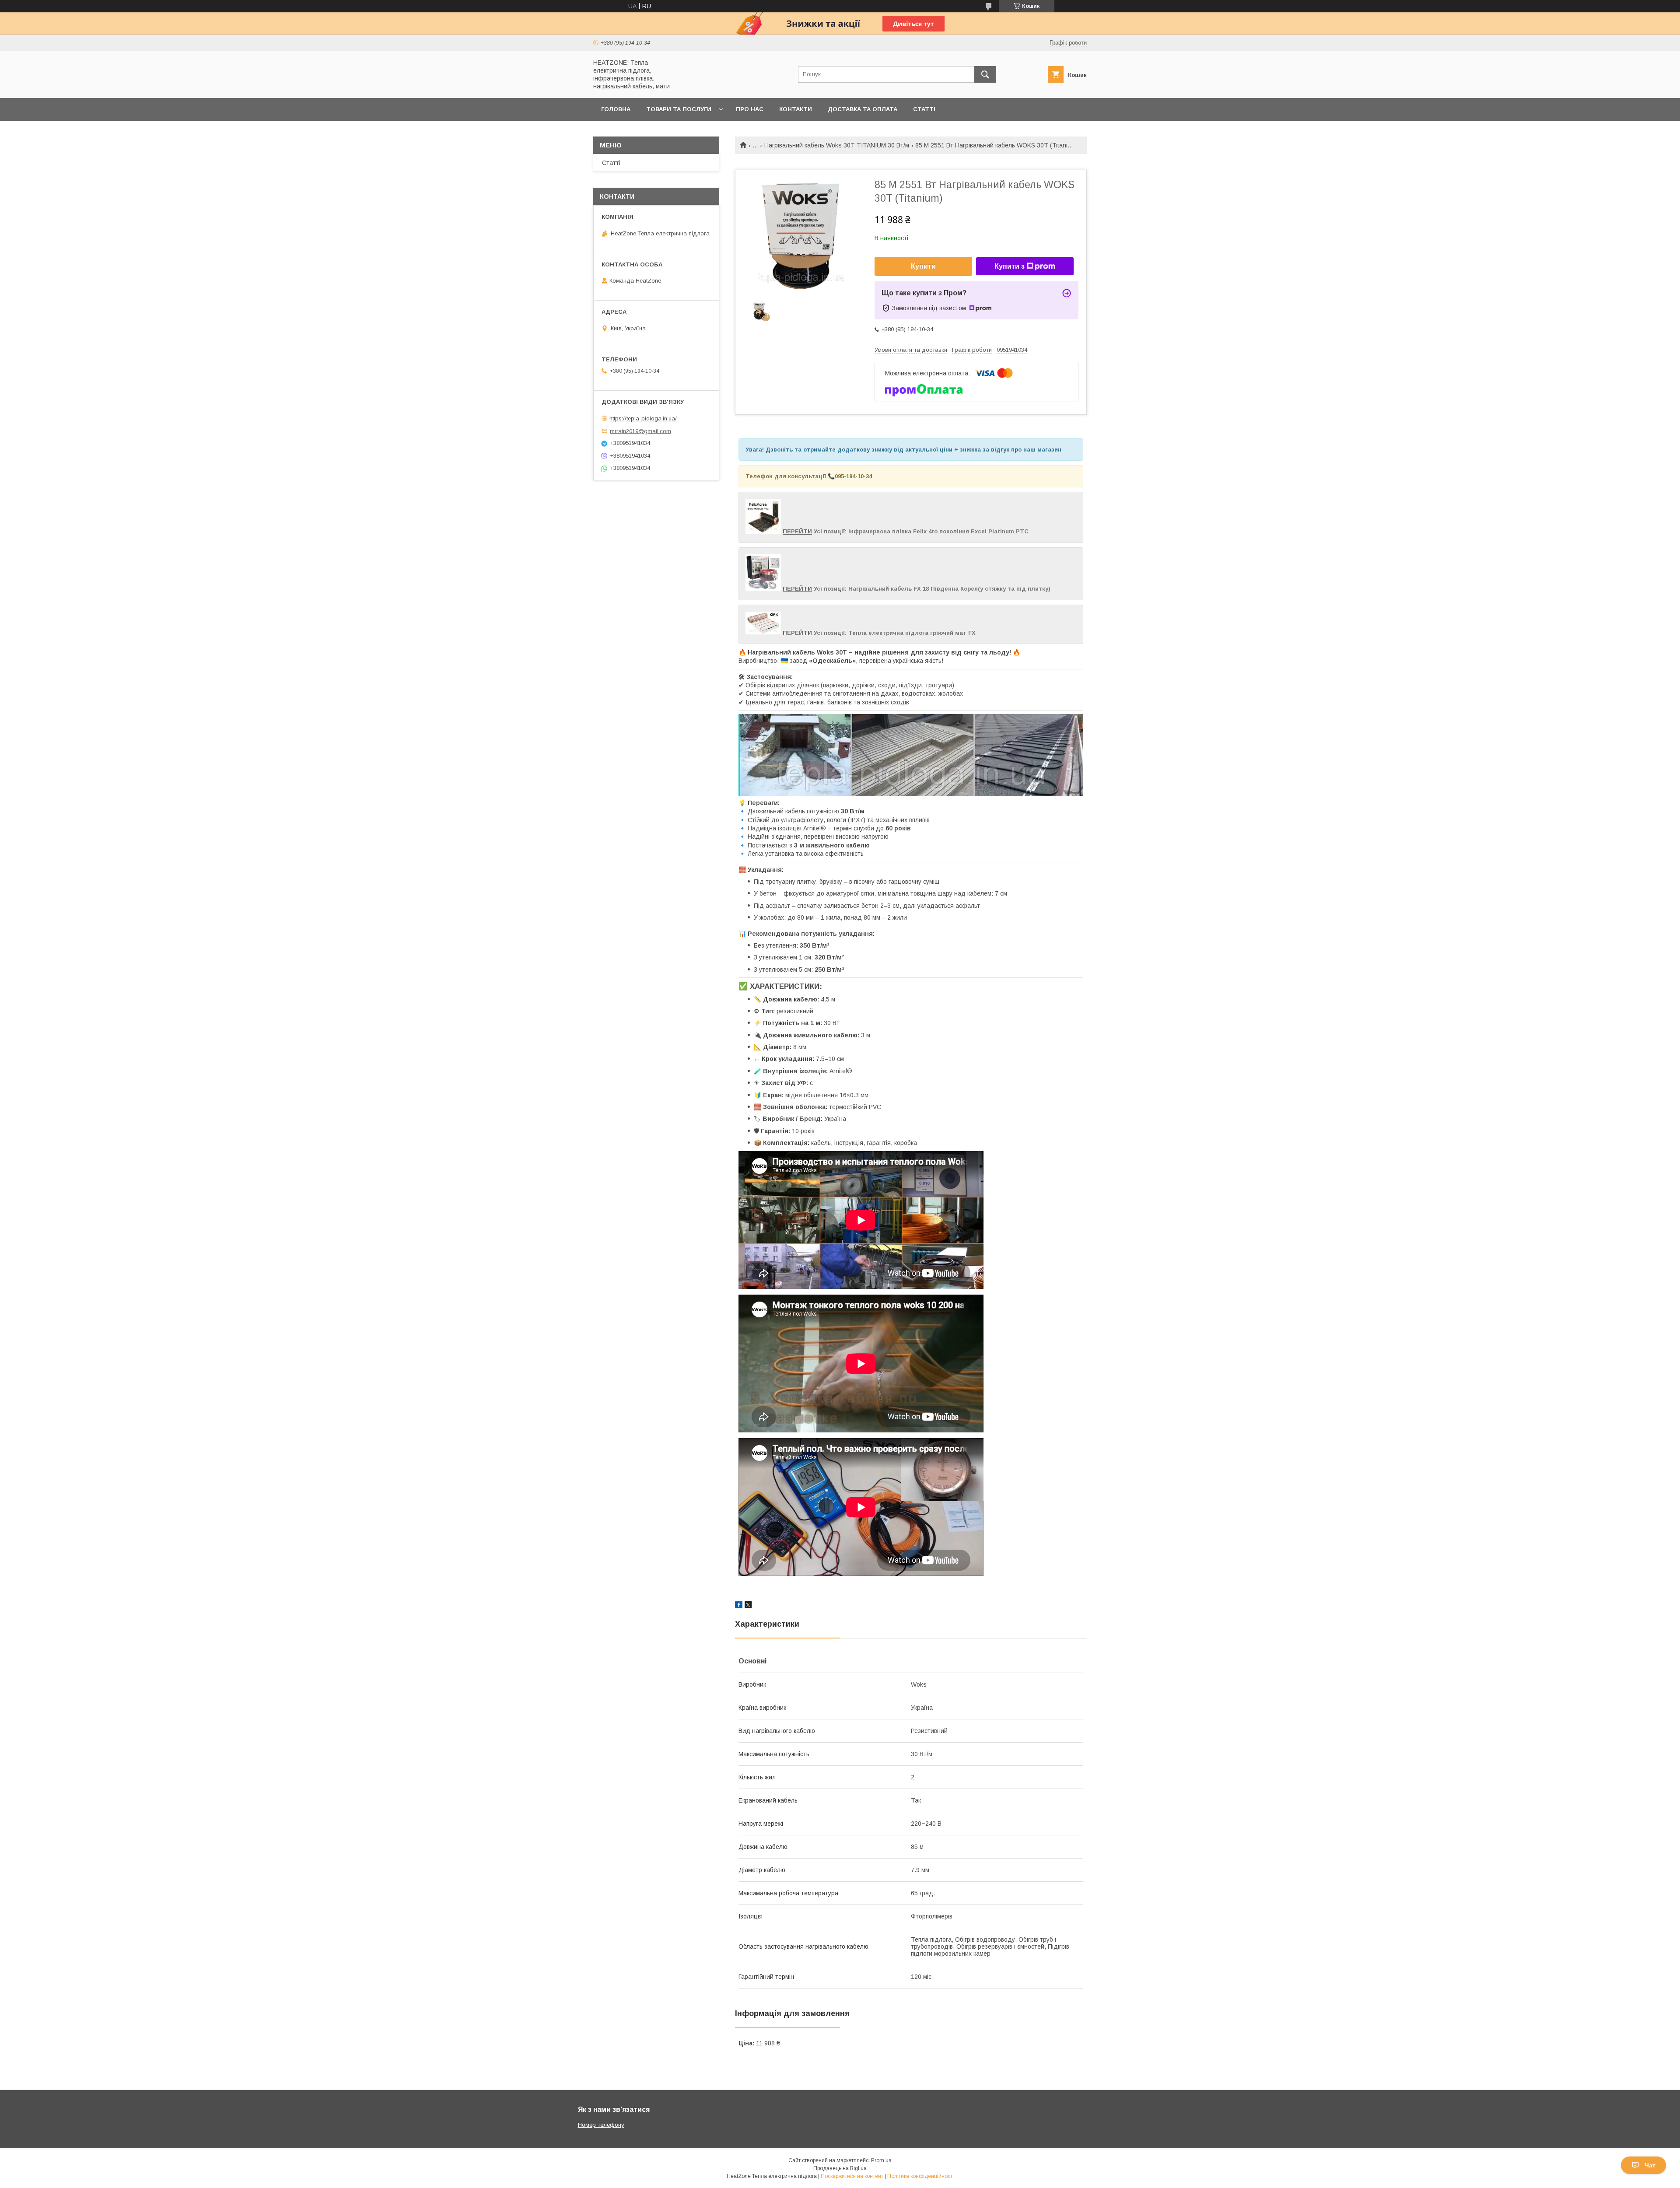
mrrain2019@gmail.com (640, 431)
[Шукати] (985, 74)
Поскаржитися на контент (852, 2176)
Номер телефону (601, 2125)
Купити (923, 266)
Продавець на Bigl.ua (840, 2168)
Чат (1650, 2165)
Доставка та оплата (863, 109)
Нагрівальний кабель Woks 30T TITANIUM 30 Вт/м (837, 145)
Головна (616, 109)
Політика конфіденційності (920, 2176)
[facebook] (739, 1606)
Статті (924, 109)
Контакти (796, 109)
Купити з (1010, 266)
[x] (748, 1606)
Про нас (750, 109)
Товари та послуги (679, 109)
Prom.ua (881, 2160)
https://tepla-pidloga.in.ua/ (643, 418)
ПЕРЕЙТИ (797, 532)
